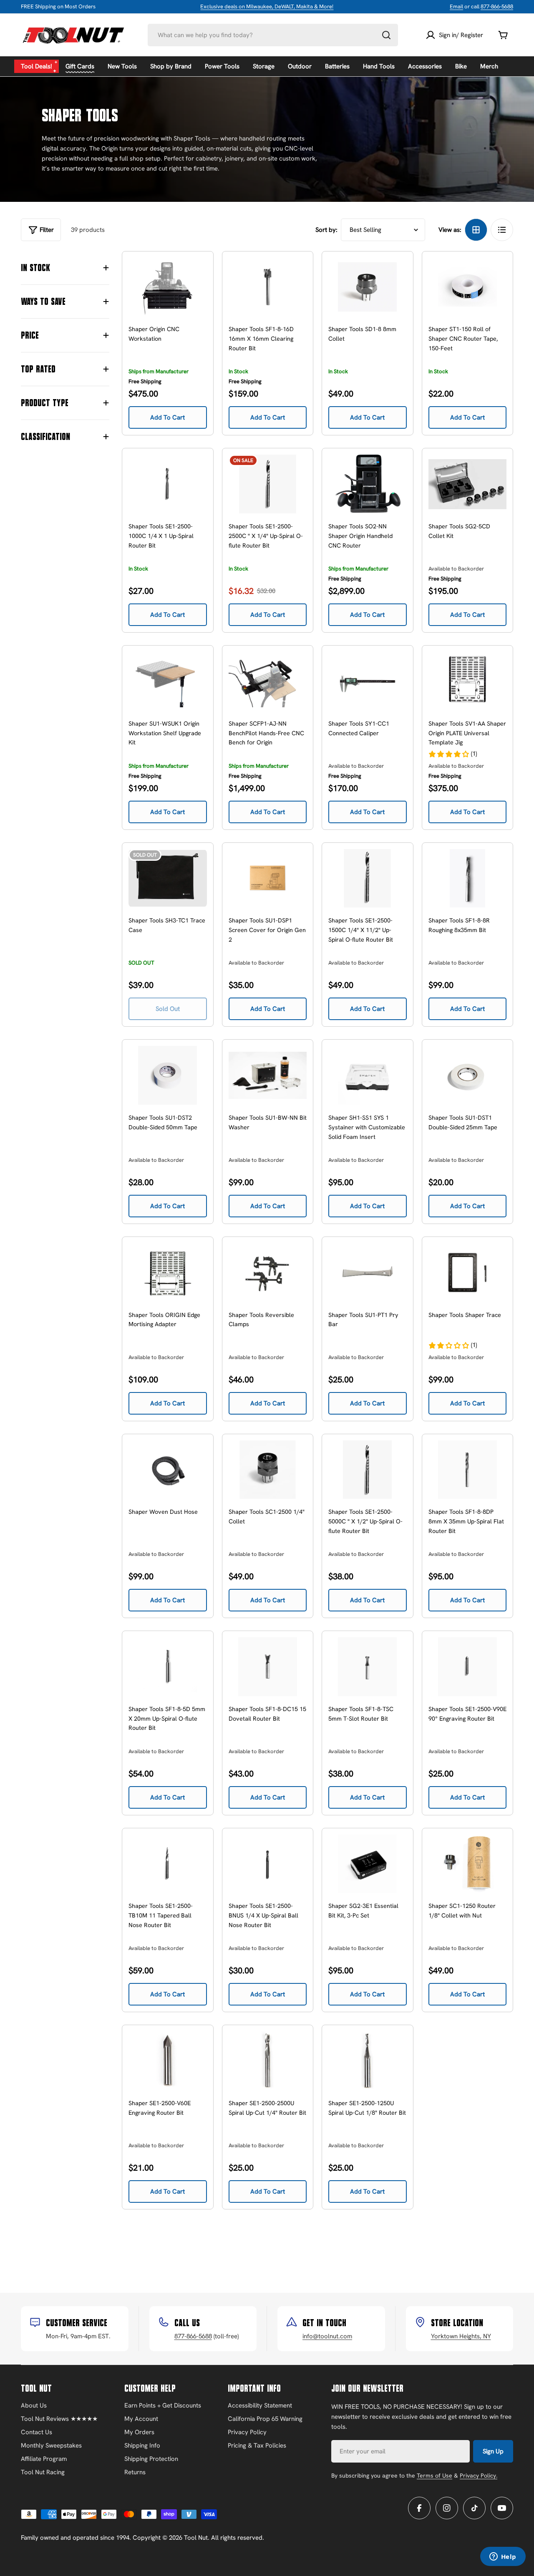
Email (456, 6)
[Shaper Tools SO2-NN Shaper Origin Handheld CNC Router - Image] (368, 484)
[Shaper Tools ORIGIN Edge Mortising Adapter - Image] (168, 1273)
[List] (502, 230)
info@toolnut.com (327, 2336)
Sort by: (326, 230)
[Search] (386, 35)
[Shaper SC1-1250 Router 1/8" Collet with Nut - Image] (468, 1864)
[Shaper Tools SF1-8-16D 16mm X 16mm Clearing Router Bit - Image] (268, 287)
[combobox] (273, 35)
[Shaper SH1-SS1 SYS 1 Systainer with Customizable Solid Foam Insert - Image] (368, 1075)
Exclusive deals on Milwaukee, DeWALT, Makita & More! (267, 6)
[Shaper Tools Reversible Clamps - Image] (268, 1273)
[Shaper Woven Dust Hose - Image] (168, 1470)
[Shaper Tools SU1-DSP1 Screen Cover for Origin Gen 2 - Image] (268, 878)
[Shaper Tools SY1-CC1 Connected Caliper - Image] (368, 681)
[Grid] (476, 230)
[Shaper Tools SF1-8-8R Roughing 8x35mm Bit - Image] (468, 878)
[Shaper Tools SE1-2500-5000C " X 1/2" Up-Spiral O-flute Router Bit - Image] (368, 1470)
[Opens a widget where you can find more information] (503, 2557)
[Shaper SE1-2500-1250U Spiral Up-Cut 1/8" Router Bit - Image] (368, 2061)
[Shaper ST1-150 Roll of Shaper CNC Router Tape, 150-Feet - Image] (468, 287)
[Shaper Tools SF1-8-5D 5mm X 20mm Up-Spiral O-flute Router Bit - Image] (168, 1667)
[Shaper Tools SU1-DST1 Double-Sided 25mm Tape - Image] (468, 1075)
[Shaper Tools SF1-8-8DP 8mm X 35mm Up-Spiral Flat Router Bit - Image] (468, 1470)
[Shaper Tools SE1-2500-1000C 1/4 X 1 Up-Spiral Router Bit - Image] (168, 484)
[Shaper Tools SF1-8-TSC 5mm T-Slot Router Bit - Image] (368, 1667)
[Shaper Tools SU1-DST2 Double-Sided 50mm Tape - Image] (168, 1075)
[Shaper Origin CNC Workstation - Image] (168, 287)
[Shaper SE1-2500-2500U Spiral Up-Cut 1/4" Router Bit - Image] (268, 2061)
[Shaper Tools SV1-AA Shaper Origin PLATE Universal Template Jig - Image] (468, 681)
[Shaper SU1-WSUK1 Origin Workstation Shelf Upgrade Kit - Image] (168, 681)
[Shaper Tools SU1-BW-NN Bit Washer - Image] (268, 1075)
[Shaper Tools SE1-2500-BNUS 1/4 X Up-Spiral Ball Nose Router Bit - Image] (268, 1864)
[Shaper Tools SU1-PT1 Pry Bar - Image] (368, 1273)
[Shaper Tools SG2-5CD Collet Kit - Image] (468, 484)
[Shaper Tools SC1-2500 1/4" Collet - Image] (268, 1470)
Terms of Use (435, 2475)
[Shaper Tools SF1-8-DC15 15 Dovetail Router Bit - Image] (268, 1667)
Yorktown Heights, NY (461, 2336)
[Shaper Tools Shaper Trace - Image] (468, 1273)
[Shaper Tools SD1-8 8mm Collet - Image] (368, 287)
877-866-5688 (497, 6)
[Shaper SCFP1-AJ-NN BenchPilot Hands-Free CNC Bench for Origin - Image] (268, 681)
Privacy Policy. (479, 2475)
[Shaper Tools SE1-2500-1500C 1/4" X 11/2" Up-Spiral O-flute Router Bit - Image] (368, 878)
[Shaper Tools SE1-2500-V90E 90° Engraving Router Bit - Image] (468, 1667)
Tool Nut (196, 2538)
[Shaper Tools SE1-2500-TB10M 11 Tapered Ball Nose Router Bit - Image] (168, 1864)
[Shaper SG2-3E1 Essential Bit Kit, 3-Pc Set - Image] (368, 1864)
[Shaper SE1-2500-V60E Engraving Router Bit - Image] (168, 2061)
